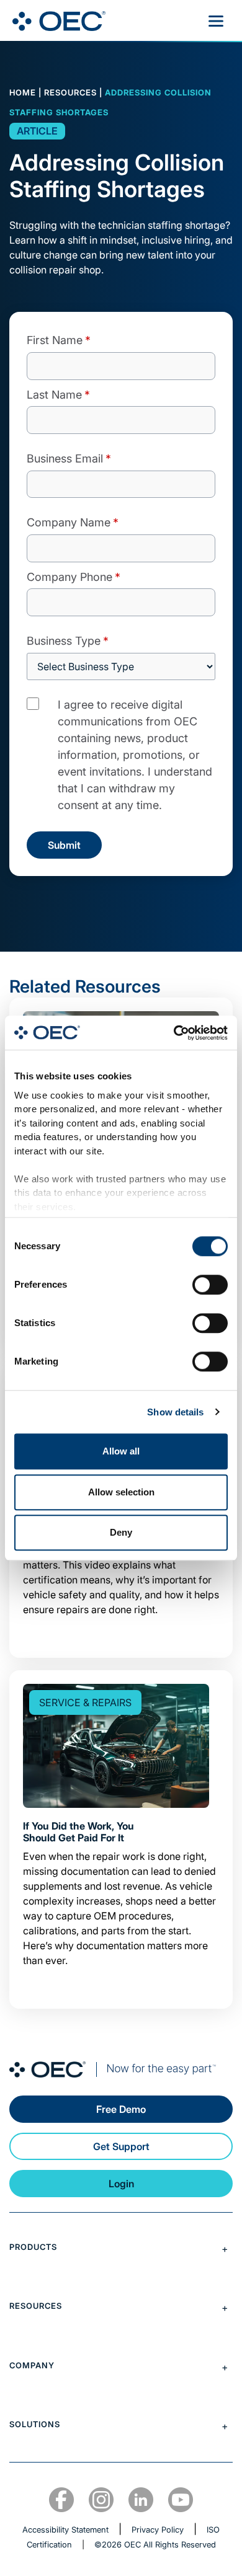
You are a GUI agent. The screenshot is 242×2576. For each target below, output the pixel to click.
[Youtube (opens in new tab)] (181, 2500)
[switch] (210, 1285)
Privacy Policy (158, 2530)
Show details (175, 1412)
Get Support (121, 2146)
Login (121, 2184)
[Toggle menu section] (121, 2249)
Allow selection (121, 1492)
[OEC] (59, 21)
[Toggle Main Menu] (216, 21)
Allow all (121, 1451)
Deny (121, 1532)
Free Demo (121, 2109)
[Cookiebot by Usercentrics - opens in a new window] (174, 1033)
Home (23, 92)
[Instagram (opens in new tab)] (101, 2500)
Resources (70, 92)
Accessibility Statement (65, 2530)
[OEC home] (121, 2069)
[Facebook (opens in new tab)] (61, 2500)
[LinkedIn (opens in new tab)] (141, 2500)
